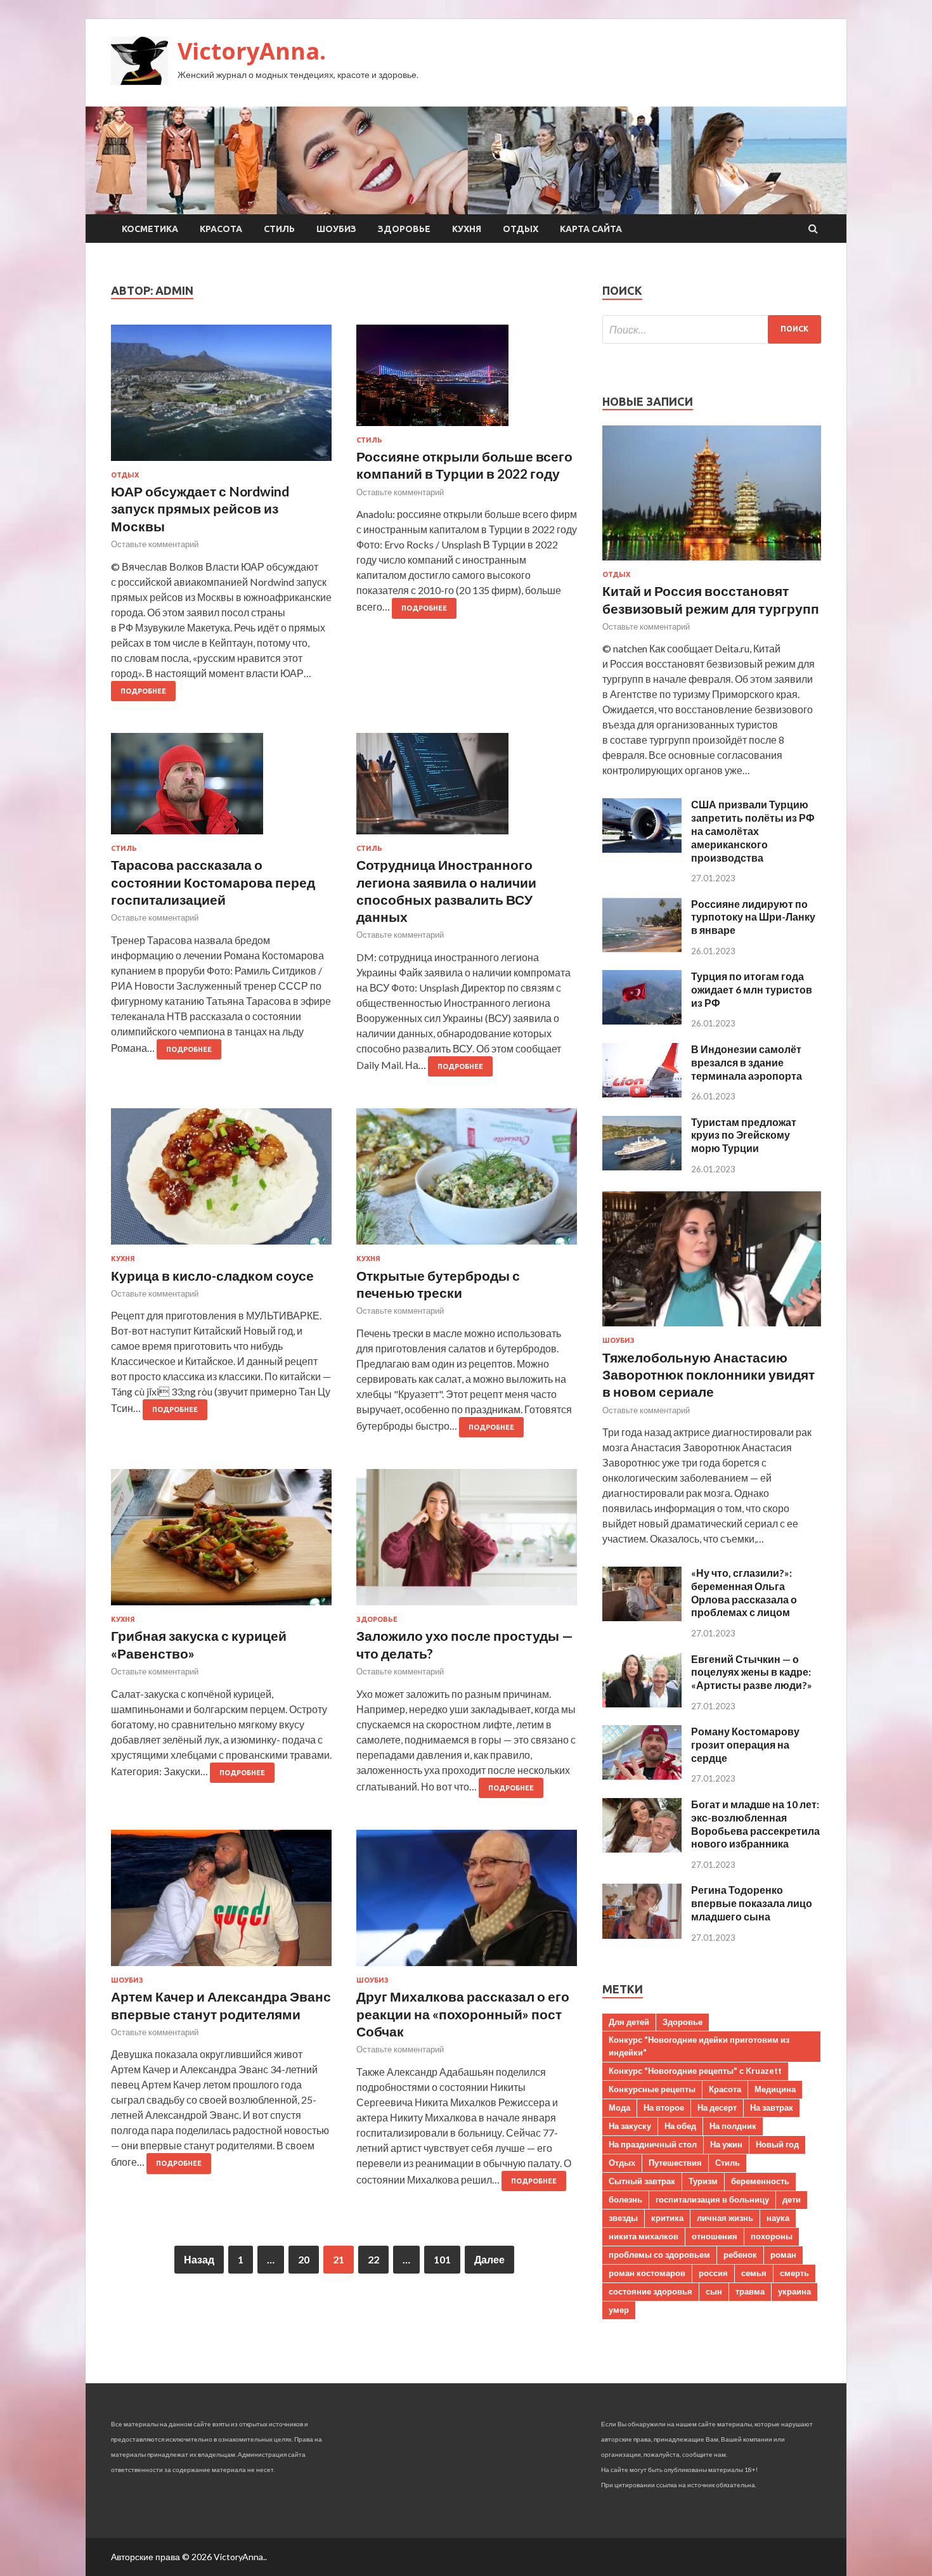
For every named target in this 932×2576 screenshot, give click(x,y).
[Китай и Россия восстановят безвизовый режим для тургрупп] (712, 563)
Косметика (150, 229)
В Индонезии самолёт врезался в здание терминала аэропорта (747, 1062)
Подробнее (143, 691)
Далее (489, 2259)
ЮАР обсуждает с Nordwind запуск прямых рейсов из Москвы (200, 508)
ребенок (740, 2255)
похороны (772, 2236)
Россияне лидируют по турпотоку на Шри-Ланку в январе (753, 917)
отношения (715, 2236)
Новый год (777, 2144)
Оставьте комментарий (155, 544)
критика (667, 2218)
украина (794, 2291)
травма (750, 2291)
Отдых (521, 229)
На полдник (733, 2126)
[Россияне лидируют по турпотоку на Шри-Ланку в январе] (642, 948)
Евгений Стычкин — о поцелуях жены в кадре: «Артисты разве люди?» (752, 1672)
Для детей (629, 2022)
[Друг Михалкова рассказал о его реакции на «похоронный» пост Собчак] (467, 1903)
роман (783, 2255)
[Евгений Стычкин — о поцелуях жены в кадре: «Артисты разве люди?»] (642, 1703)
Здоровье (404, 229)
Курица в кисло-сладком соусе (212, 1275)
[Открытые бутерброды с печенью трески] (467, 1181)
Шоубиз (336, 229)
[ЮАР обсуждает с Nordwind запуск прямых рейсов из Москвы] (221, 398)
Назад (199, 2259)
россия (713, 2273)
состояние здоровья (650, 2291)
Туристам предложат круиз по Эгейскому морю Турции (744, 1135)
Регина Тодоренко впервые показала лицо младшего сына (752, 1903)
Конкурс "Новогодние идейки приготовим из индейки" (699, 2046)
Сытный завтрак (642, 2181)
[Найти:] (712, 329)
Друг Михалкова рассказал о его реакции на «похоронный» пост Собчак (463, 2014)
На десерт (717, 2107)
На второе (664, 2107)
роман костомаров (647, 2273)
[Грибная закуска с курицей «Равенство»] (221, 1542)
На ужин (726, 2144)
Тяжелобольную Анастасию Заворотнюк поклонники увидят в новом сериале (709, 1375)
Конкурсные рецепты (652, 2089)
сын (714, 2291)
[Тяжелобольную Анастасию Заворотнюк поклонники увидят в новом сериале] (712, 1329)
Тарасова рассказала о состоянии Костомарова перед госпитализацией (213, 882)
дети (792, 2199)
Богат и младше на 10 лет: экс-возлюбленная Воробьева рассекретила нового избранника (755, 1824)
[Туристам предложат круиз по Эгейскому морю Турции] (642, 1166)
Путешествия (675, 2163)
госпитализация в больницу (712, 2199)
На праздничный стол (653, 2144)
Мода (619, 2107)
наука (778, 2218)
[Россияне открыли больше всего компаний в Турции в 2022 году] (467, 380)
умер (619, 2310)
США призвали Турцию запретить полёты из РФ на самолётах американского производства (753, 831)
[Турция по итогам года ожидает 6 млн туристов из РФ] (642, 1020)
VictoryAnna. (252, 51)
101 (442, 2259)
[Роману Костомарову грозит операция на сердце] (642, 1776)
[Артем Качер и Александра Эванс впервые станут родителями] (221, 1903)
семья (754, 2273)
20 (304, 2259)
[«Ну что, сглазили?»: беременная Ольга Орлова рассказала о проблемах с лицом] (642, 1617)
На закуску (630, 2126)
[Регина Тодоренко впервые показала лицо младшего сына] (642, 1935)
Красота (221, 229)
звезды (623, 2218)
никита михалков (644, 2236)
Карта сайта (591, 229)
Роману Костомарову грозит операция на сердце (745, 1744)
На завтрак (772, 2107)
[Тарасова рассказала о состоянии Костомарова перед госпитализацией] (221, 789)
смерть (794, 2273)
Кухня (467, 229)
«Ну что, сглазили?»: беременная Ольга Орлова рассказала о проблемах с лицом (744, 1592)
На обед (680, 2126)
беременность (760, 2181)
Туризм (703, 2181)
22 (373, 2259)
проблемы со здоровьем (659, 2255)
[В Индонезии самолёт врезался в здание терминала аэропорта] (642, 1093)
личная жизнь (725, 2218)
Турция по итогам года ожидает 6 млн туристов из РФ (752, 989)
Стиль (279, 229)
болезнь (625, 2199)
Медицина (775, 2089)
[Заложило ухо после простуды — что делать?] (467, 1542)
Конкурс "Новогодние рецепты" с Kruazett (695, 2071)
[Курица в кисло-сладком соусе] (221, 1181)
